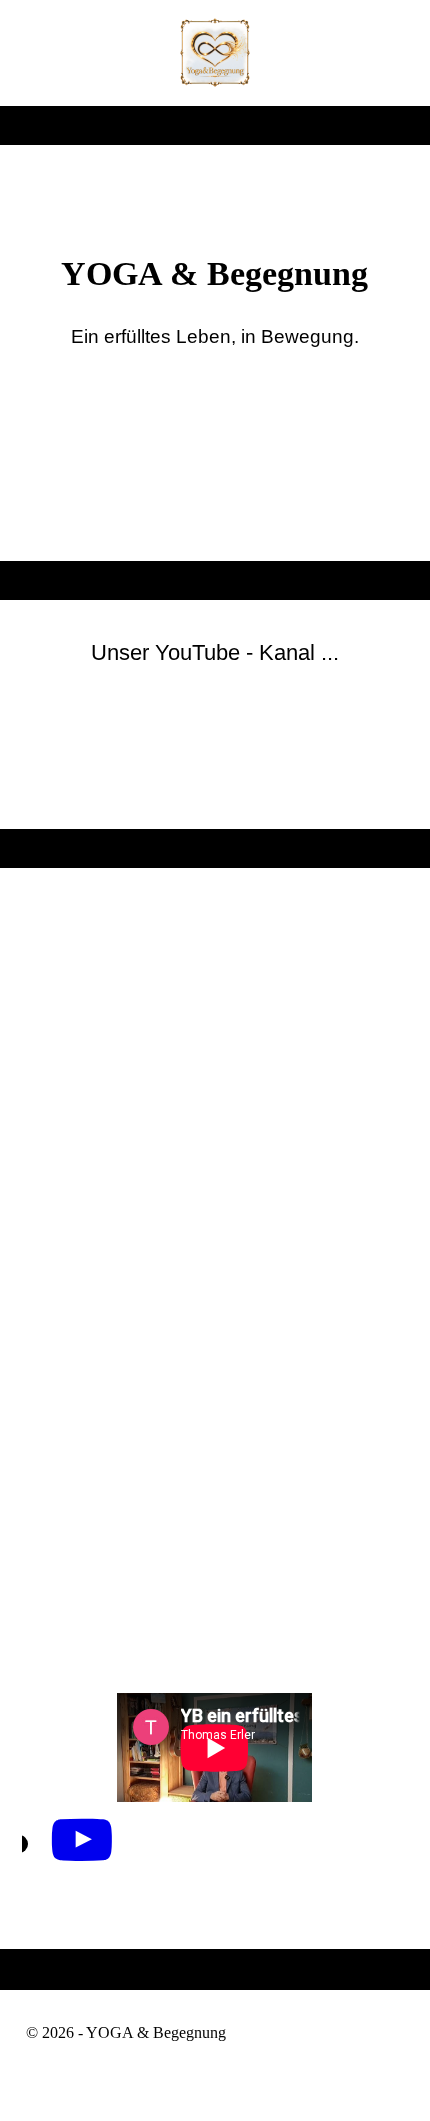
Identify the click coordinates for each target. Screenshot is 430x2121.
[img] (215, 53)
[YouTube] (82, 1841)
